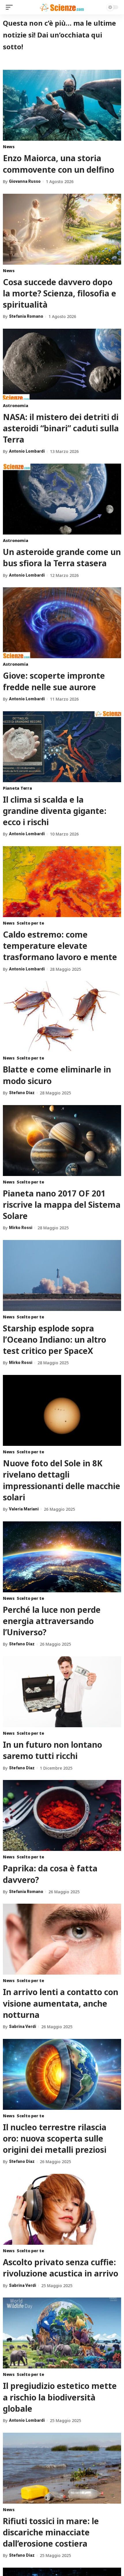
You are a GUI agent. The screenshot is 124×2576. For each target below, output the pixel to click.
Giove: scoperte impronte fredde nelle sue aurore (54, 681)
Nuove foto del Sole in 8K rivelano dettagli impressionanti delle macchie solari (62, 1480)
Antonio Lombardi (27, 451)
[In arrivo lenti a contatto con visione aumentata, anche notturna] (62, 1939)
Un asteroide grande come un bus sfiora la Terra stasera (62, 557)
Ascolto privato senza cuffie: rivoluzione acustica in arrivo (61, 2268)
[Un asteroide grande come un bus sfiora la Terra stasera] (62, 499)
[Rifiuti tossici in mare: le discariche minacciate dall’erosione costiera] (62, 2468)
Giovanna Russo (25, 181)
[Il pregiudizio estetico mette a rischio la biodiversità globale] (62, 2333)
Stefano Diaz (22, 1093)
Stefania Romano (26, 316)
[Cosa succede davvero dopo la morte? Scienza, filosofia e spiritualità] (62, 229)
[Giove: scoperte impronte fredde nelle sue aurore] (62, 623)
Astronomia (15, 406)
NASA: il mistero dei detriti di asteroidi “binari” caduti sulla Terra (61, 428)
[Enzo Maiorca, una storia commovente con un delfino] (62, 105)
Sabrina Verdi (22, 2026)
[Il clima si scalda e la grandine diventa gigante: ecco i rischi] (62, 747)
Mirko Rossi (21, 1228)
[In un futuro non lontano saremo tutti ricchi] (62, 1692)
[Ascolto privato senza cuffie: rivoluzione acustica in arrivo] (62, 2209)
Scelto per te (30, 923)
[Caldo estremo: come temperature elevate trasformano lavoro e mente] (62, 882)
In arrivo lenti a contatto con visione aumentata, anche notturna (61, 2003)
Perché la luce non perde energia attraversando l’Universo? (52, 1621)
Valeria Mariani (24, 1509)
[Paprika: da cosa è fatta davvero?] (62, 1815)
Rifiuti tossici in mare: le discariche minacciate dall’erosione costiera (51, 2532)
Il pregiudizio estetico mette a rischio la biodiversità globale (60, 2397)
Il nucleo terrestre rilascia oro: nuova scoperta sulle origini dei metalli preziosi (55, 2138)
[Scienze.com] (62, 7)
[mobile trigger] (11, 7)
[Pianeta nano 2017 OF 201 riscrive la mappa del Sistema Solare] (62, 1141)
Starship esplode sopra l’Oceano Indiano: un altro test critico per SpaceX (55, 1339)
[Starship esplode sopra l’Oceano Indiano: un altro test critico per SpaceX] (62, 1275)
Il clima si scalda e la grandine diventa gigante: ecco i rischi (55, 811)
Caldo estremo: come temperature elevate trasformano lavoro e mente (60, 946)
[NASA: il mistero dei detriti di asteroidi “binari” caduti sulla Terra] (62, 364)
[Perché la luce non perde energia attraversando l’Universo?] (62, 1557)
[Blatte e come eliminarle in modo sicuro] (62, 1017)
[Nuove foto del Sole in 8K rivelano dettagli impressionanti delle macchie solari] (62, 1410)
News (9, 147)
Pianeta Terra (17, 788)
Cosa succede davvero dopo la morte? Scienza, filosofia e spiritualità (60, 293)
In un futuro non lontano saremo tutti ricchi (52, 1750)
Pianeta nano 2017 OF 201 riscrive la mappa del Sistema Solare (62, 1205)
